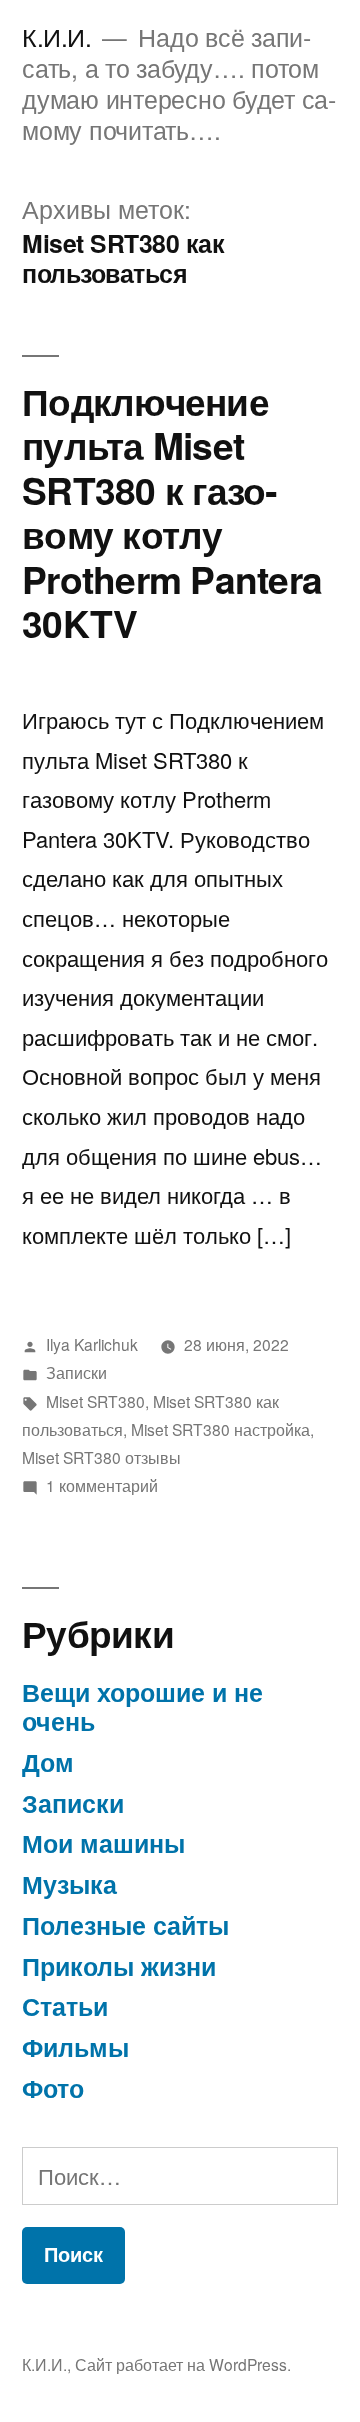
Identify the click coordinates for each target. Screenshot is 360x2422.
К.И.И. (56, 36)
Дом (48, 1762)
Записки (76, 1372)
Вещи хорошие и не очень (142, 1707)
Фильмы (75, 2047)
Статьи (65, 2006)
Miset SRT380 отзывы (101, 1457)
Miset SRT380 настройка (220, 1429)
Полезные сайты (125, 1925)
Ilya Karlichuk (92, 1344)
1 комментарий (102, 1485)
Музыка (69, 1884)
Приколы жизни (119, 1966)
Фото (53, 2088)
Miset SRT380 (95, 1401)
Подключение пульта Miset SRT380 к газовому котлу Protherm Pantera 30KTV (172, 512)
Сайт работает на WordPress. (183, 2364)
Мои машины (103, 1843)
